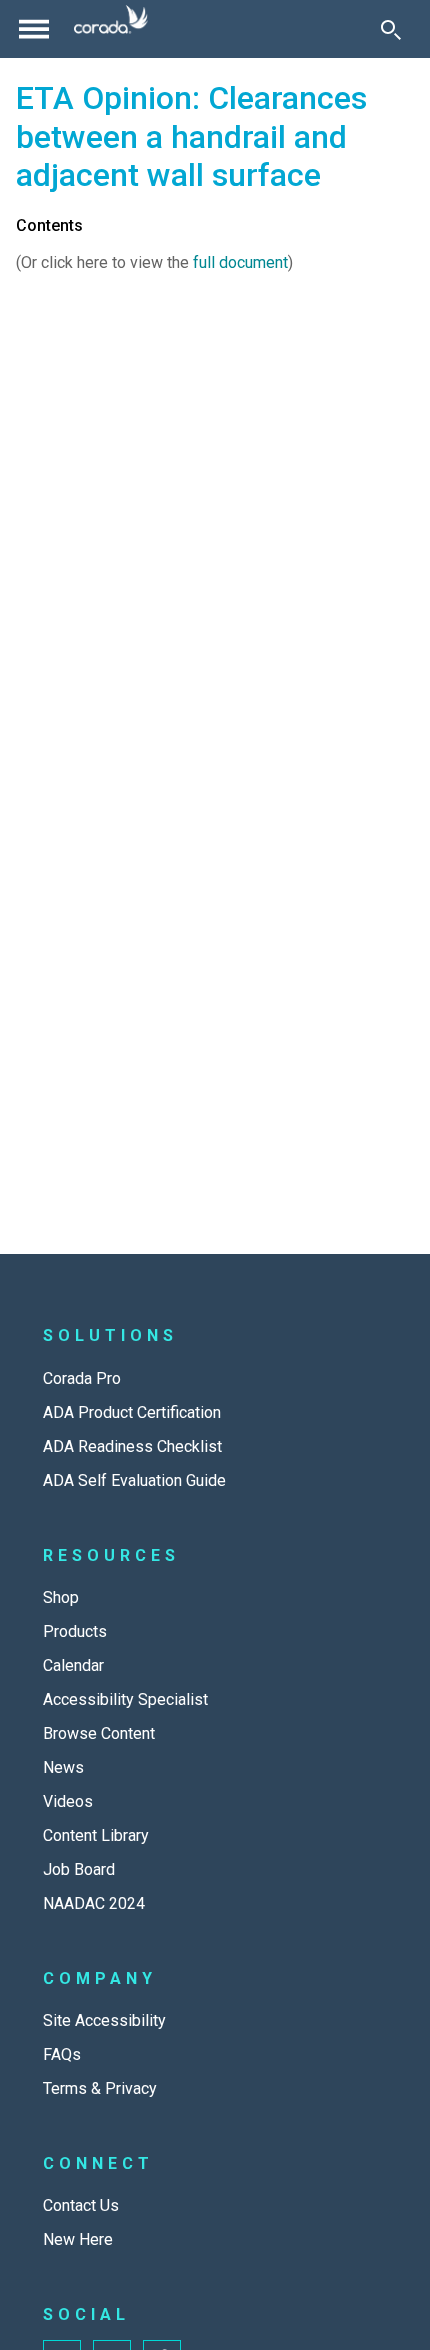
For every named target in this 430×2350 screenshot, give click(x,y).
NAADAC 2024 (94, 1903)
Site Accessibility (104, 2020)
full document (240, 262)
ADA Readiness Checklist (132, 1446)
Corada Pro (82, 1378)
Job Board (79, 1869)
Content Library (96, 1835)
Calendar (73, 1665)
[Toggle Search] (391, 29)
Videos (68, 1801)
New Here (78, 2239)
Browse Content (99, 1733)
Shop (61, 1597)
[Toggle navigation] (34, 29)
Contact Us (81, 2205)
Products (75, 1631)
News (63, 1767)
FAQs (62, 2054)
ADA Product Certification (132, 1412)
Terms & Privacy (100, 2088)
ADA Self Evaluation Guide (134, 1480)
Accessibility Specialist (125, 1699)
